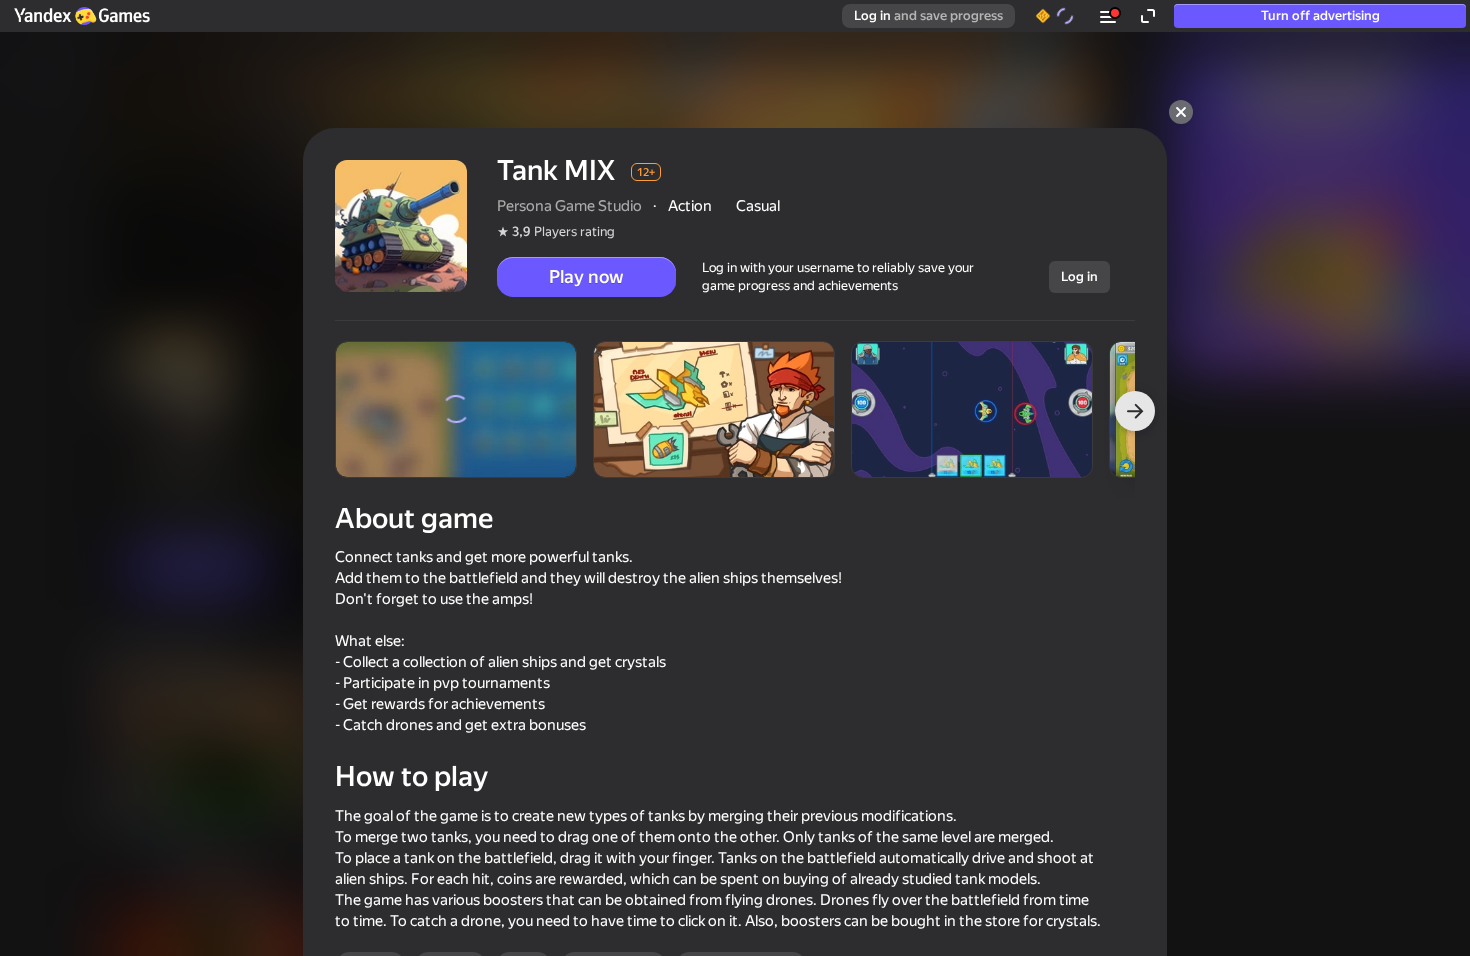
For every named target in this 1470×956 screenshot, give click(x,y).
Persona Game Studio (569, 206)
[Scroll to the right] (1135, 411)
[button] (81, 16)
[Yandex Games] (81, 16)
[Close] (1181, 112)
